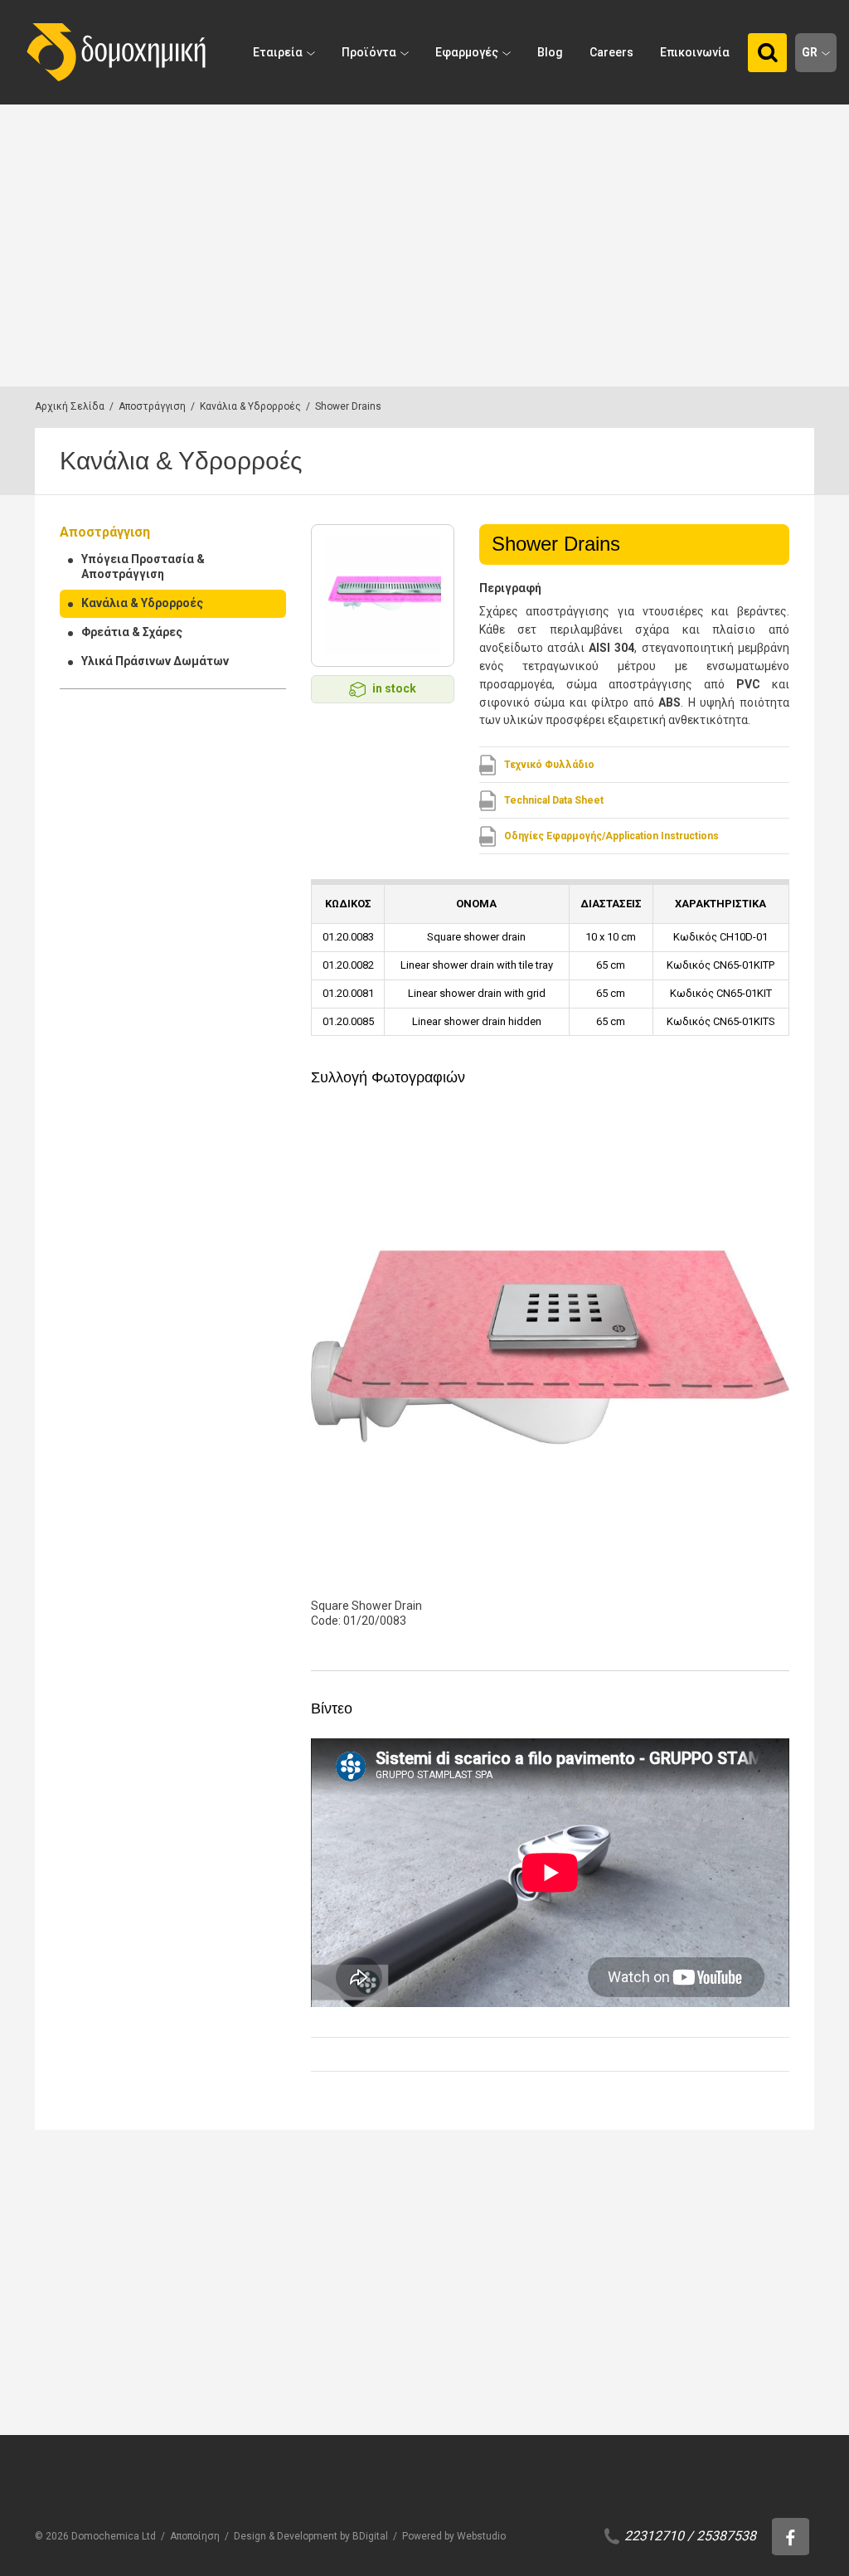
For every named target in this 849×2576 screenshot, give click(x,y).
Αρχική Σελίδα (70, 406)
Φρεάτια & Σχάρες (132, 632)
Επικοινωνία (695, 52)
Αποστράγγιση (152, 406)
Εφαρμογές (467, 52)
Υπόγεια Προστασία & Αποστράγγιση (143, 566)
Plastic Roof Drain (330, 2401)
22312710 (654, 2536)
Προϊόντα (369, 52)
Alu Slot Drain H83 (167, 2401)
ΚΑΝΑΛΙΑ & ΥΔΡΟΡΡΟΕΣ (169, 2379)
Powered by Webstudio (454, 2536)
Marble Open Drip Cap (669, 2401)
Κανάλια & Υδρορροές (250, 406)
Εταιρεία (278, 52)
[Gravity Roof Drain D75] (506, 2290)
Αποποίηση (195, 2536)
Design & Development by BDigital (311, 2536)
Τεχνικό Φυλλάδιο (549, 765)
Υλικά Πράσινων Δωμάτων (155, 661)
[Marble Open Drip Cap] (669, 2290)
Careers (611, 52)
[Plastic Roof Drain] (343, 2290)
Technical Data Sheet (554, 800)
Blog (550, 52)
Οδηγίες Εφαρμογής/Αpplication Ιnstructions (611, 836)
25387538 (726, 2536)
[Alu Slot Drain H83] (180, 2290)
